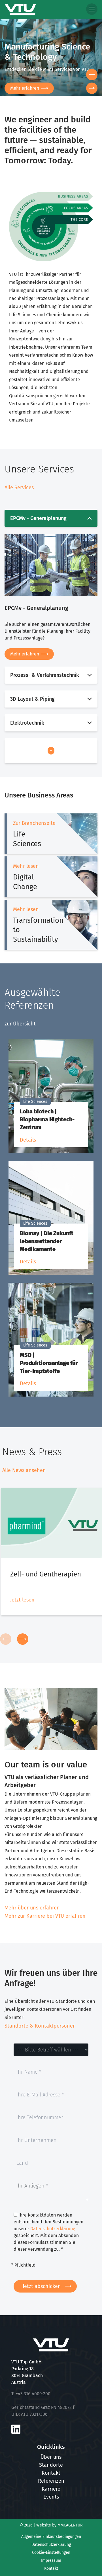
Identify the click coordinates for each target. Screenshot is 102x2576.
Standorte (51, 2465)
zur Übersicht (20, 1024)
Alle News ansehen (24, 1470)
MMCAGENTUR (70, 2525)
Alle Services (19, 488)
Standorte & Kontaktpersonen (40, 2026)
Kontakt (51, 2473)
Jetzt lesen (22, 1600)
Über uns (51, 2457)
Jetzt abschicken (42, 2286)
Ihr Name (29, 2069)
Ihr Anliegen (32, 2186)
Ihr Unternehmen (37, 2137)
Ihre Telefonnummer (40, 2115)
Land (22, 2160)
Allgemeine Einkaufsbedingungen (51, 2537)
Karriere (51, 2489)
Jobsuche (20, 88)
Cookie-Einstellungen (51, 2553)
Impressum (51, 2560)
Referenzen (51, 2481)
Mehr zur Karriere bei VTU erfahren (45, 1916)
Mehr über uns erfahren (32, 1908)
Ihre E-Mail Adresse (40, 2092)
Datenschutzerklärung (53, 2229)
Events (51, 2497)
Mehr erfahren (25, 654)
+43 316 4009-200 (33, 2394)
